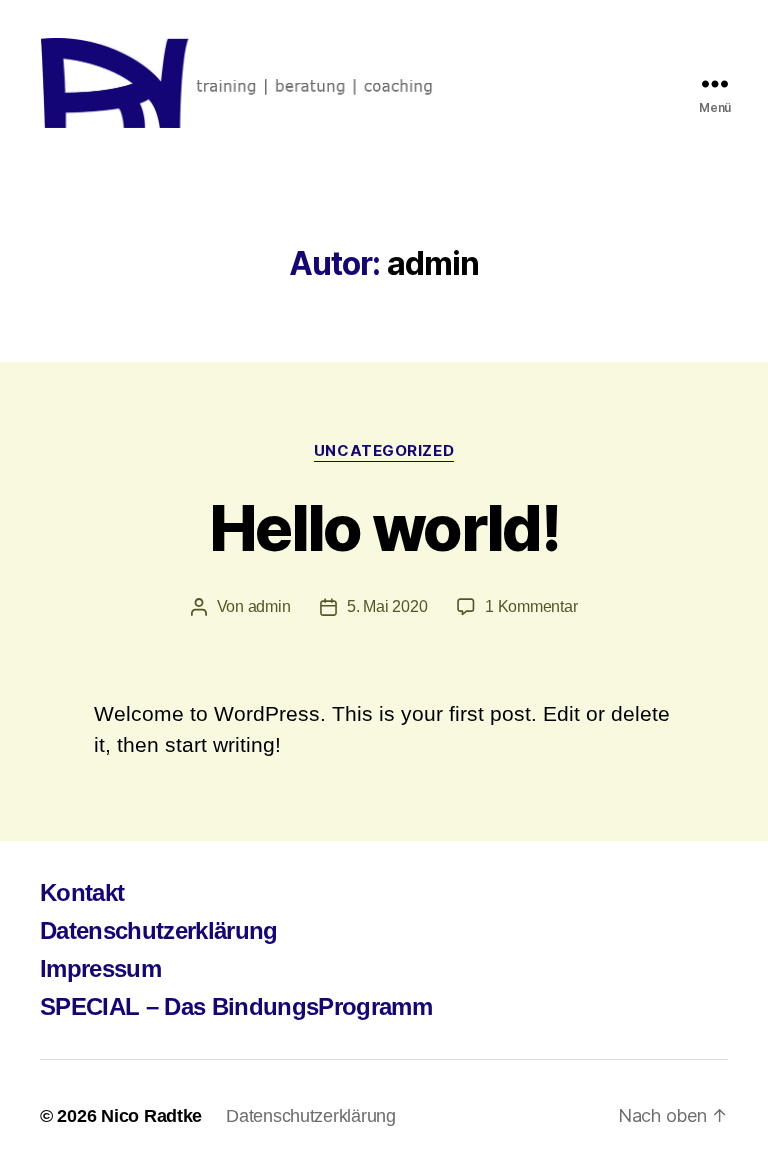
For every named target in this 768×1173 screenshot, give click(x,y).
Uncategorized (384, 451)
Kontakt (82, 892)
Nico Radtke (151, 1116)
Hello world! (384, 527)
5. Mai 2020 (387, 606)
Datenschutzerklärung (159, 930)
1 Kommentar (531, 606)
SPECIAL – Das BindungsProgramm (236, 1006)
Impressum (100, 968)
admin (269, 606)
